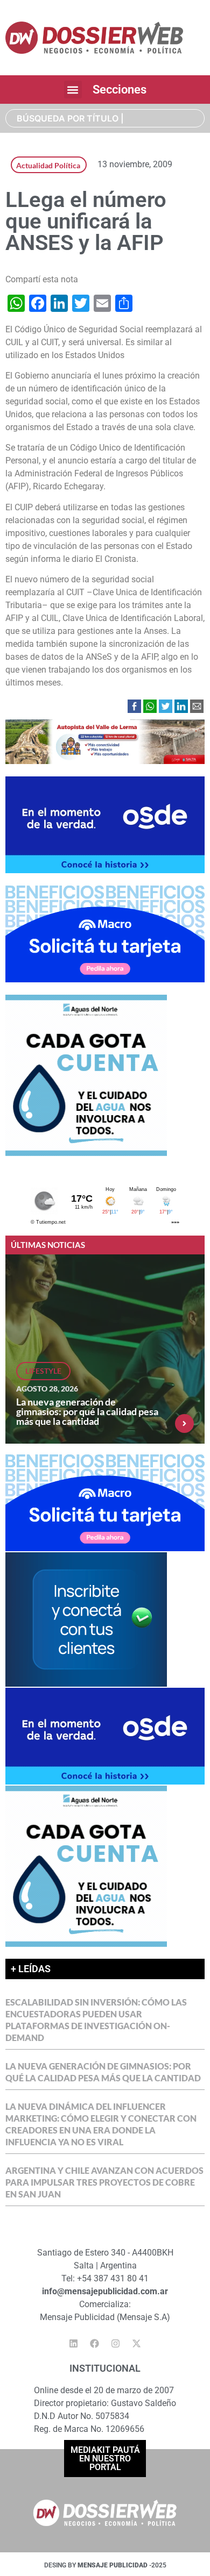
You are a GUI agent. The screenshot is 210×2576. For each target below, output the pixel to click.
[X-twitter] (137, 2344)
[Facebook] (95, 2344)
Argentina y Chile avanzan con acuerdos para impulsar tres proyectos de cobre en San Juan (104, 2182)
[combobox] (105, 118)
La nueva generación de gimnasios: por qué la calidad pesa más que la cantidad (87, 1411)
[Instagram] (116, 2344)
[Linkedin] (74, 2344)
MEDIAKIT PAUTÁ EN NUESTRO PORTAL (105, 2459)
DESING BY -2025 (105, 2565)
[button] (73, 90)
